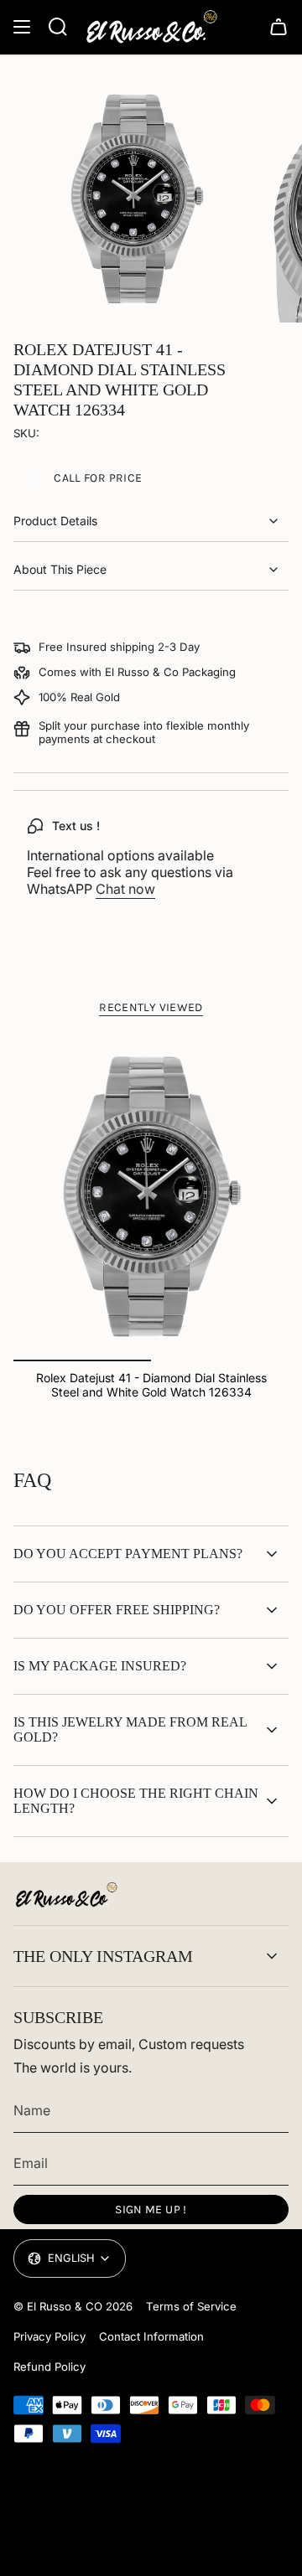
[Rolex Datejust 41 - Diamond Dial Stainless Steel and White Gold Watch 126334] (151, 1197)
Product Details (55, 521)
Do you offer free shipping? (117, 1610)
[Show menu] (22, 27)
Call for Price (98, 478)
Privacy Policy (49, 2336)
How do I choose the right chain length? (136, 1801)
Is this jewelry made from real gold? (130, 1729)
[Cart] (279, 27)
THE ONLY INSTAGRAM (103, 1956)
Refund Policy (49, 2367)
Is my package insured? (100, 1666)
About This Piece (60, 569)
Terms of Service (191, 2306)
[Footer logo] (66, 1895)
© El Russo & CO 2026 (73, 2306)
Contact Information (151, 2336)
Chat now (125, 889)
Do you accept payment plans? (128, 1554)
